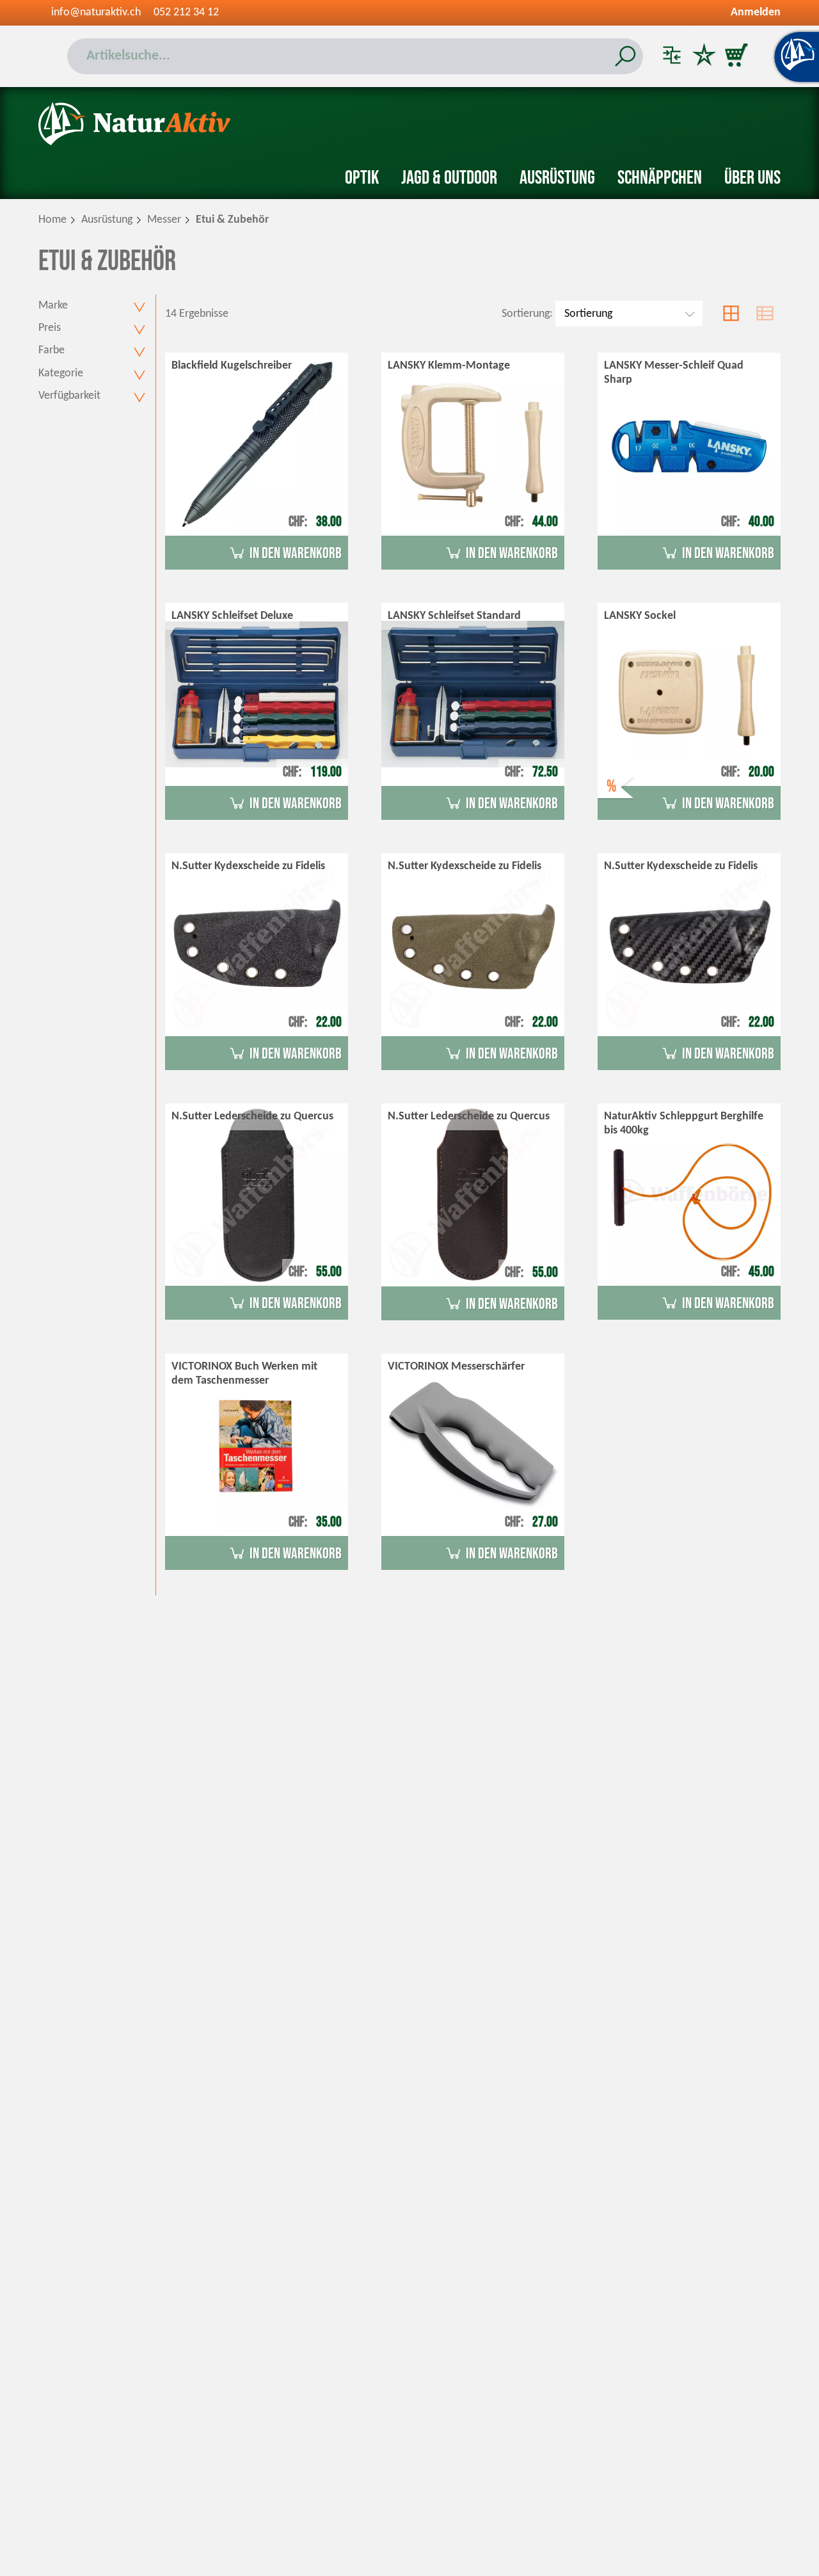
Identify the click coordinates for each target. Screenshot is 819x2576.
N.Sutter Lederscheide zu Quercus (252, 1116)
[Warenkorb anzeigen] (736, 56)
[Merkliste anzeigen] (704, 56)
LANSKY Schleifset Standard (454, 616)
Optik (362, 178)
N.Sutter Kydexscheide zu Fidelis (248, 866)
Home (52, 220)
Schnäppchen (660, 178)
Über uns (752, 178)
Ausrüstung (557, 178)
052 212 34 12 (186, 12)
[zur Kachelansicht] (731, 314)
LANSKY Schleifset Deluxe (232, 616)
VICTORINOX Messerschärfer (456, 1367)
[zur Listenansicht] (765, 314)
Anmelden (756, 12)
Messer (164, 220)
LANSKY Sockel (640, 616)
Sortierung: (527, 314)
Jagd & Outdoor (449, 178)
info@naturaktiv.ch (96, 12)
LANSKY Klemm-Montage (449, 366)
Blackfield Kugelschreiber (232, 366)
